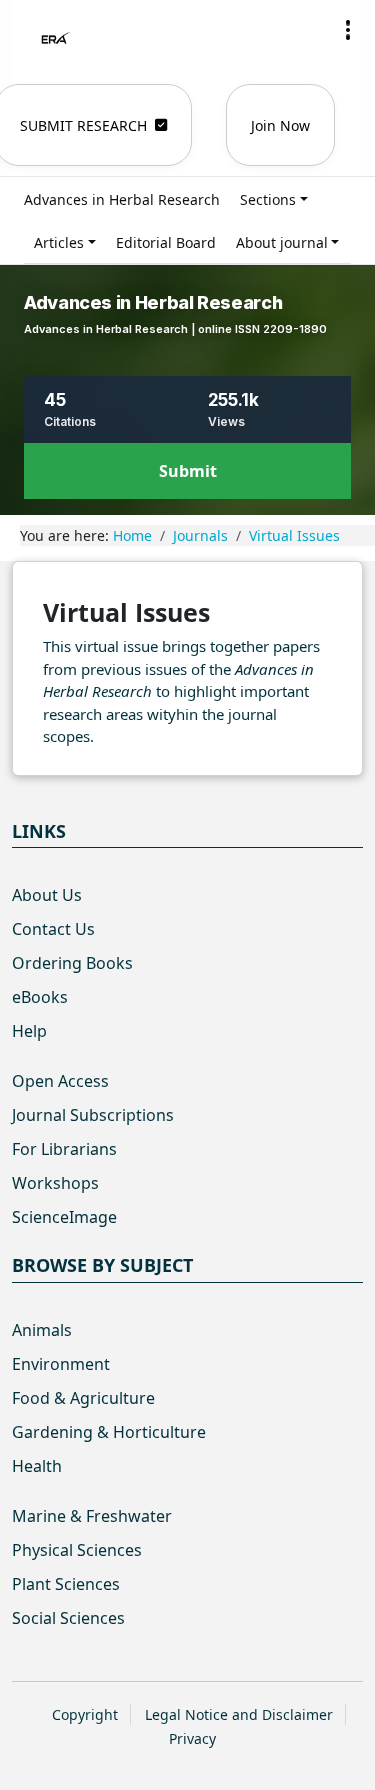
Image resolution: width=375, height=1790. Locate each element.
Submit (188, 471)
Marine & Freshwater (92, 1516)
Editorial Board (166, 242)
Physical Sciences (77, 1550)
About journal (282, 242)
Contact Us (53, 929)
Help (29, 1031)
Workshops (55, 1183)
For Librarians (64, 1149)
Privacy (192, 1738)
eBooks (40, 997)
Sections (268, 199)
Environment (61, 1364)
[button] (348, 30)
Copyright (85, 1714)
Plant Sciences (66, 1584)
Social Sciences (68, 1618)
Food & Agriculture (83, 1398)
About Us (47, 895)
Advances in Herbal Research (122, 199)
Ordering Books (72, 963)
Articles (59, 242)
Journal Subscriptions (93, 1115)
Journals (200, 535)
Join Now (280, 125)
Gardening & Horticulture (109, 1432)
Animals (42, 1330)
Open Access (60, 1081)
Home (132, 535)
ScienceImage (64, 1217)
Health (37, 1466)
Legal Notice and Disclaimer (239, 1714)
